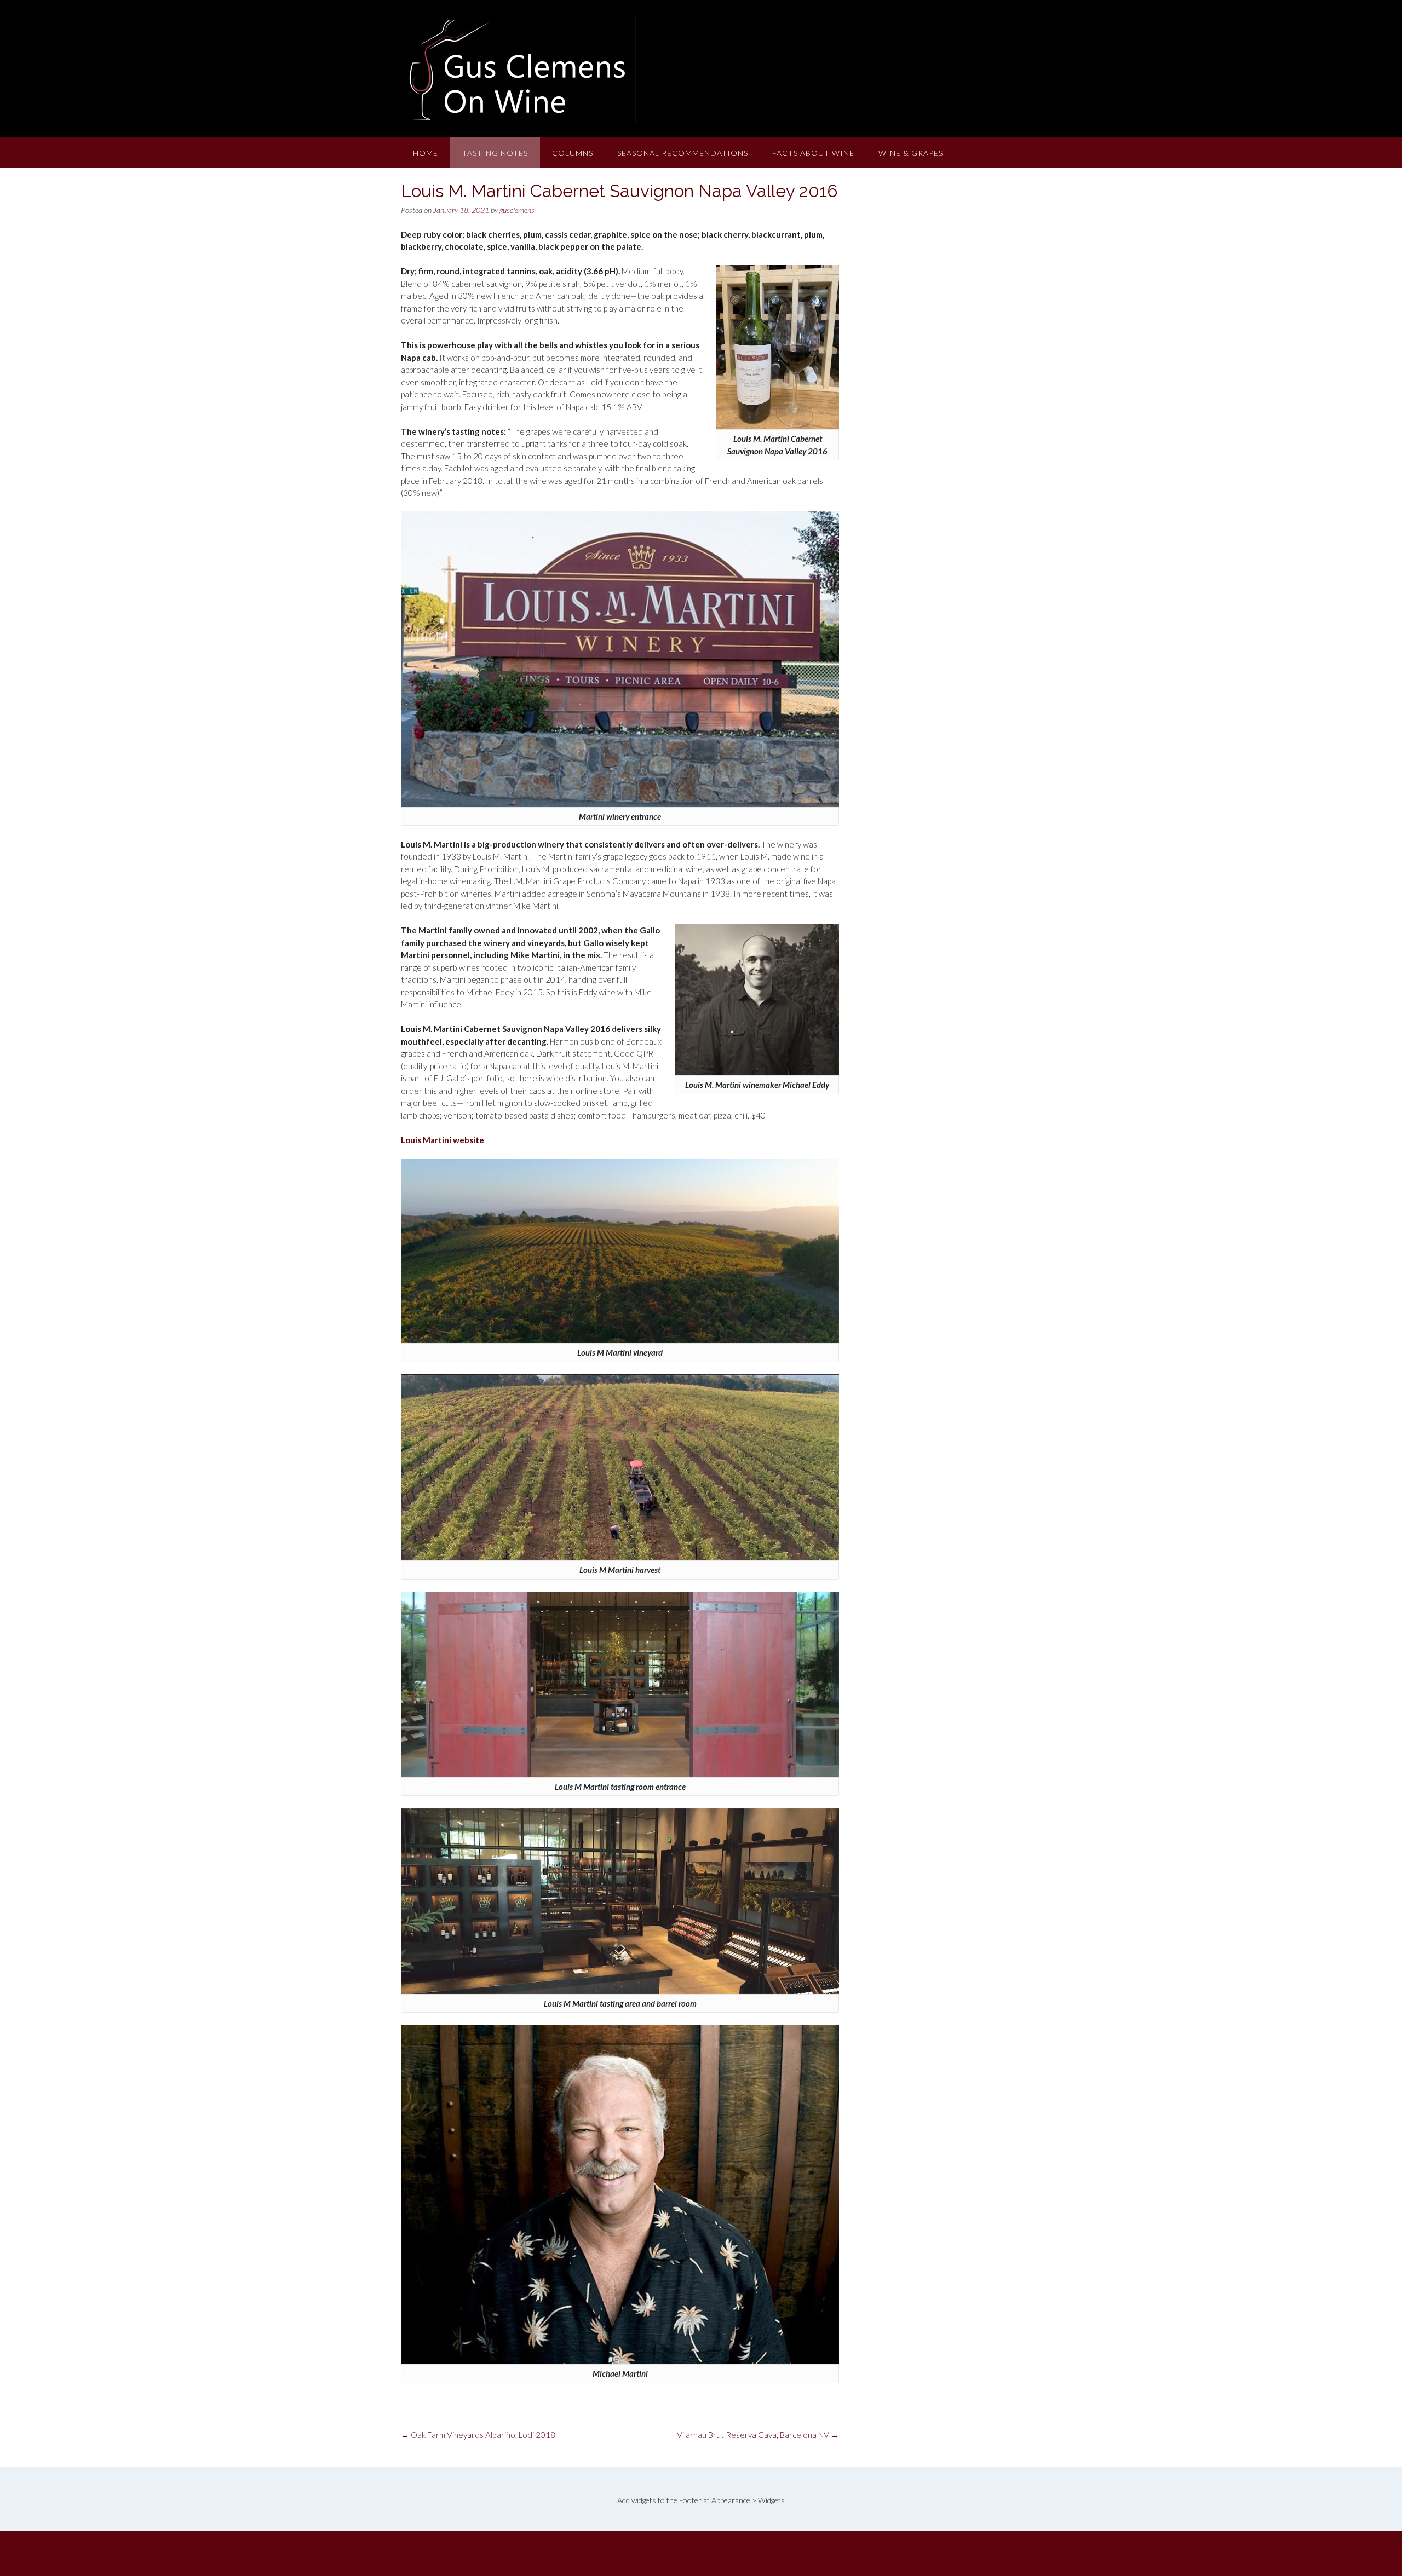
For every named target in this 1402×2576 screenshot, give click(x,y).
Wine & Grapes (911, 153)
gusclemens (517, 210)
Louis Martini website (443, 1140)
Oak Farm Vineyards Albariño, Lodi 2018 (478, 2435)
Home (426, 153)
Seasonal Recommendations (683, 153)
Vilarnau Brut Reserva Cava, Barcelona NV (758, 2435)
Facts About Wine (813, 153)
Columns (573, 153)
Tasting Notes (495, 153)
